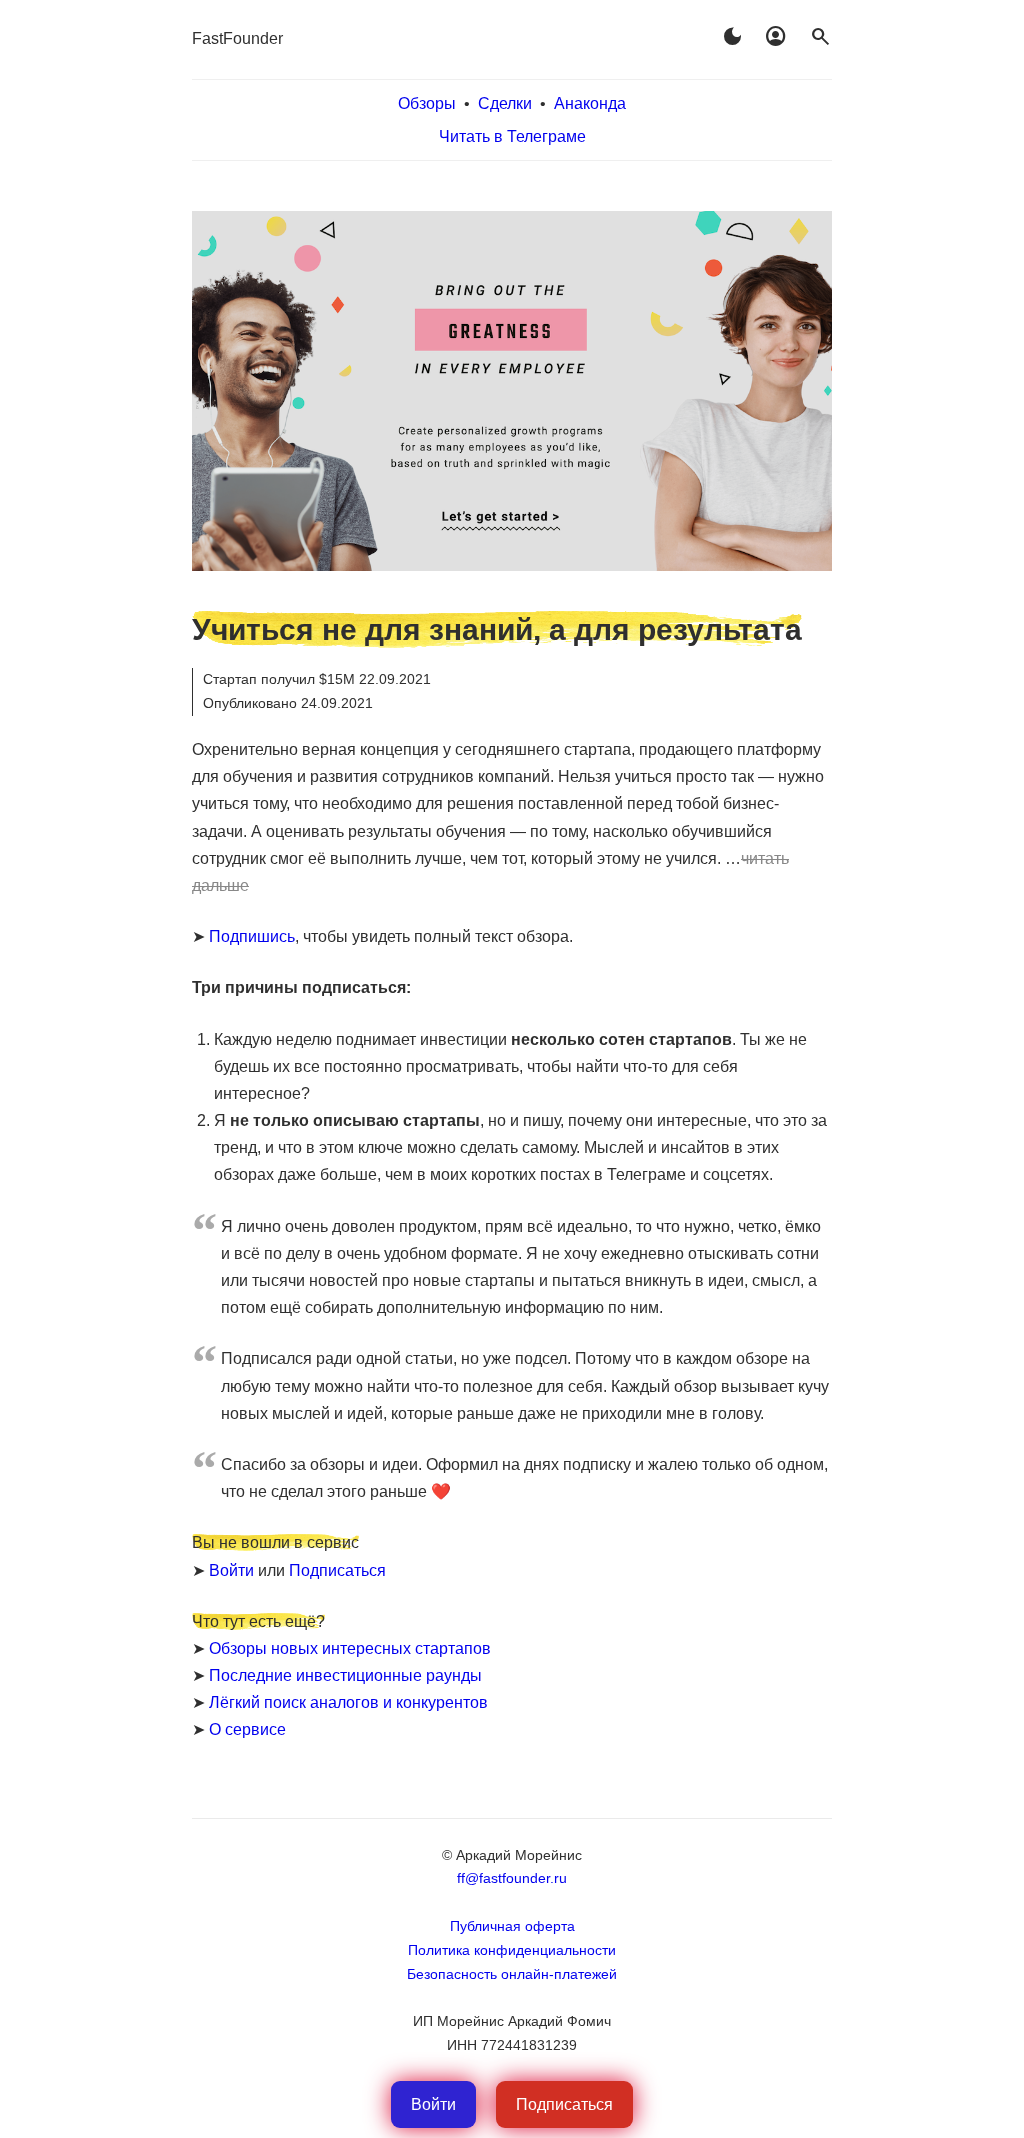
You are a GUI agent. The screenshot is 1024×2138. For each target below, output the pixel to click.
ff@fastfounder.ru (512, 1878)
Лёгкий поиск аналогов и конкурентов (348, 1702)
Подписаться (337, 1570)
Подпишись (252, 936)
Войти (231, 1570)
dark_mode (732, 37)
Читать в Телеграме (512, 136)
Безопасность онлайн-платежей (512, 1974)
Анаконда (590, 103)
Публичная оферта (512, 1926)
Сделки (505, 103)
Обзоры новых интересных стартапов (350, 1648)
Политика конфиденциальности (512, 1950)
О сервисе (247, 1729)
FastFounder (237, 38)
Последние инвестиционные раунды (345, 1675)
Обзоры (427, 103)
